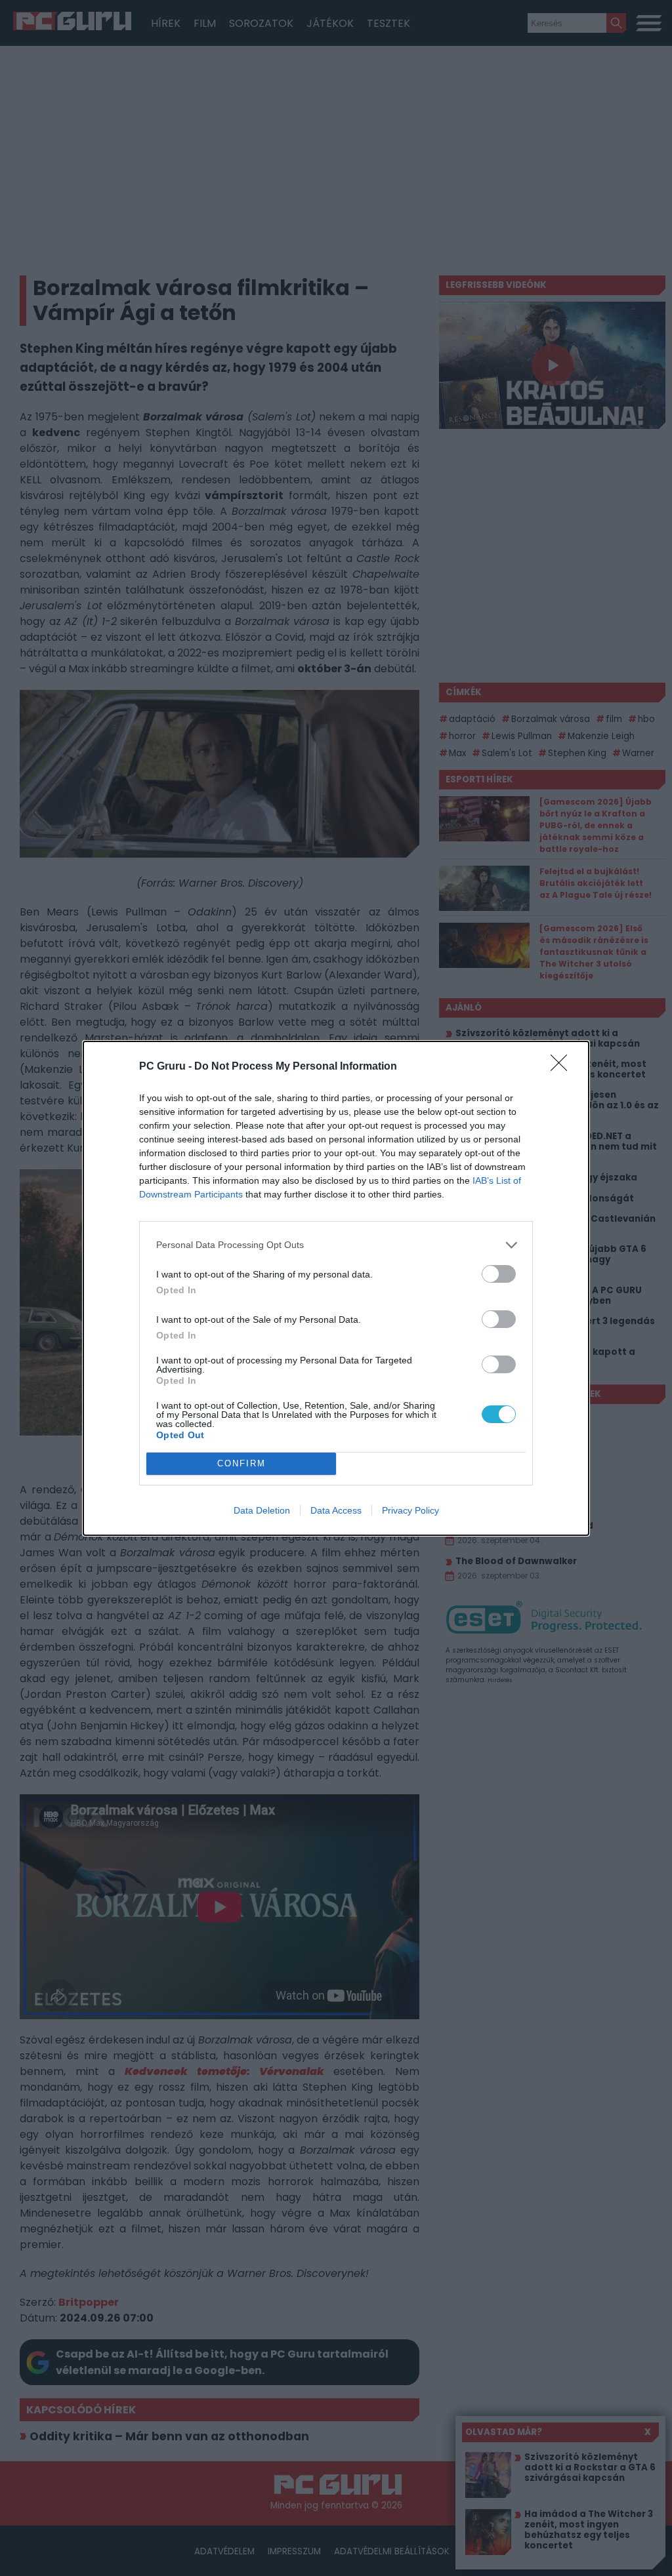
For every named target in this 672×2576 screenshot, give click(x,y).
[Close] (563, 1067)
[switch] (499, 1274)
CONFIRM (241, 1463)
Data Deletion (262, 1510)
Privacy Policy (410, 1510)
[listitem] (336, 1245)
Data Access (336, 1510)
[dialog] (336, 1288)
